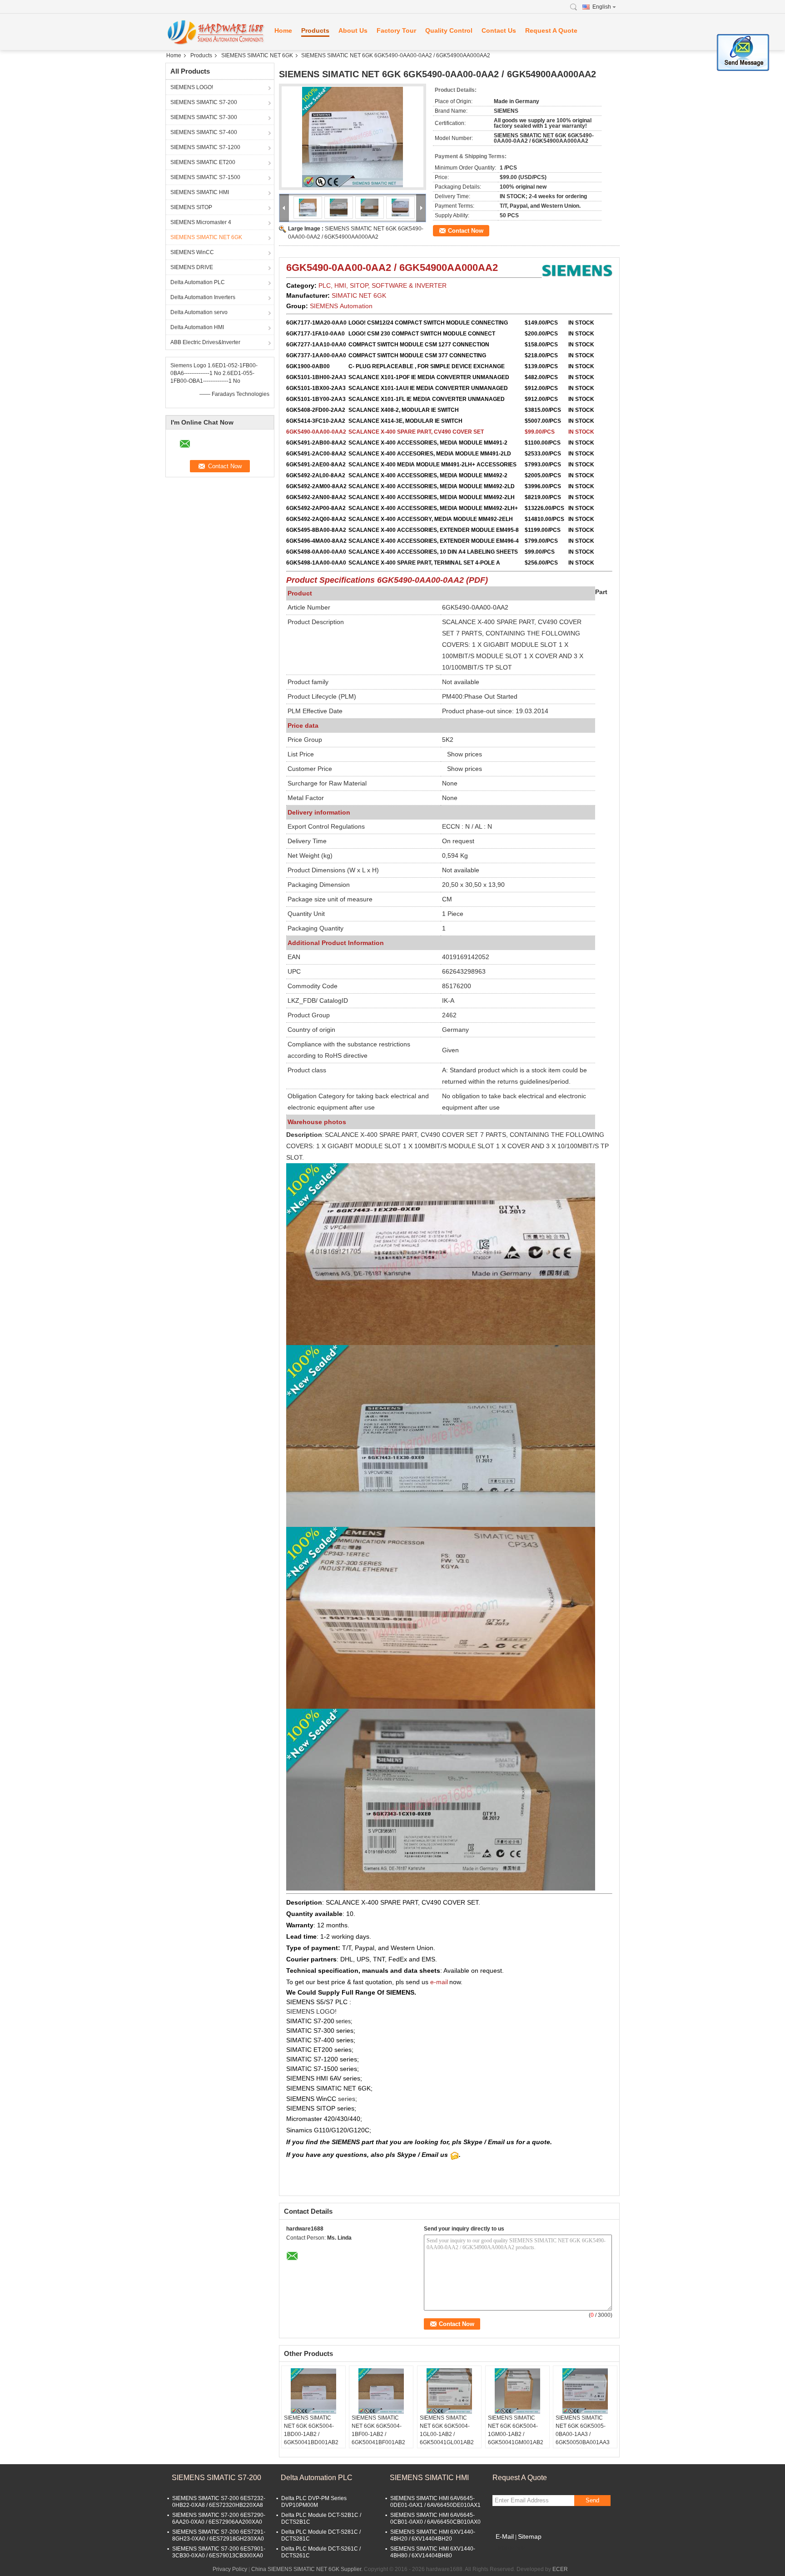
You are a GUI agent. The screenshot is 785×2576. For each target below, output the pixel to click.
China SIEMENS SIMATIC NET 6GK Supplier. (308, 2569)
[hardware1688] (215, 32)
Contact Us (499, 30)
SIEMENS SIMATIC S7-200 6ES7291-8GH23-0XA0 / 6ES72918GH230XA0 (219, 2535)
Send (592, 2500)
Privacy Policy (230, 2569)
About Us (353, 30)
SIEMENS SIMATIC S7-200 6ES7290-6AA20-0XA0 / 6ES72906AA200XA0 (219, 2518)
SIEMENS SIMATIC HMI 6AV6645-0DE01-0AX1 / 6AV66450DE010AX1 (435, 2502)
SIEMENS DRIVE (192, 267)
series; (343, 2021)
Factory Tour (396, 30)
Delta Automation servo (199, 312)
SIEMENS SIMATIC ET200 (203, 162)
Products (315, 30)
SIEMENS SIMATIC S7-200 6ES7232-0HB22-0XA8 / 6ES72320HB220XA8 (219, 2502)
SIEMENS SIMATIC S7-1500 (205, 177)
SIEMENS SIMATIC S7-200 (204, 102)
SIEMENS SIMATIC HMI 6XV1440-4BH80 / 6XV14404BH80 (433, 2552)
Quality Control (449, 30)
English (602, 7)
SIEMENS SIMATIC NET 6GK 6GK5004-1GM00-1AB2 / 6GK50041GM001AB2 (516, 2430)
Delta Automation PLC (198, 282)
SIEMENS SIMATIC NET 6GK (257, 55)
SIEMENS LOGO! (192, 87)
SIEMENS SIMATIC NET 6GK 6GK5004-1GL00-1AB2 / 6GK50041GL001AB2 (447, 2430)
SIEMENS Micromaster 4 (201, 222)
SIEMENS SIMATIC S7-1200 (205, 147)
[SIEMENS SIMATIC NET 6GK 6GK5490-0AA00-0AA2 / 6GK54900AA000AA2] (353, 137)
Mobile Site (512, 2548)
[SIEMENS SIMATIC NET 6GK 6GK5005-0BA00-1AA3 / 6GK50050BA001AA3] (585, 2391)
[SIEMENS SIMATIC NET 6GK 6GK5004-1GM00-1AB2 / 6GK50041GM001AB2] (517, 2391)
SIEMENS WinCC (192, 252)
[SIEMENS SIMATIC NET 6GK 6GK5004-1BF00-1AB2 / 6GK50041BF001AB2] (381, 2391)
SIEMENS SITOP (191, 207)
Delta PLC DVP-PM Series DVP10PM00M (314, 2502)
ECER (560, 2569)
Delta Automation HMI (197, 327)
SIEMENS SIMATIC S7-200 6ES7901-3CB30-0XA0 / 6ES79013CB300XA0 (219, 2552)
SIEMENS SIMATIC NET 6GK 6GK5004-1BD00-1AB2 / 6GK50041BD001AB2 (311, 2430)
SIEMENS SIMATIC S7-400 (204, 132)
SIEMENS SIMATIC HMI (200, 192)
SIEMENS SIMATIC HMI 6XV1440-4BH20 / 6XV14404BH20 (433, 2535)
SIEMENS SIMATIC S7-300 (204, 117)
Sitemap (530, 2536)
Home (283, 30)
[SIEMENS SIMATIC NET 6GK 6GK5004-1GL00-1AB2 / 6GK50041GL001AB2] (449, 2391)
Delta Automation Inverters (203, 297)
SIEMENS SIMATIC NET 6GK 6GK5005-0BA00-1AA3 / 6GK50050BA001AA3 (583, 2430)
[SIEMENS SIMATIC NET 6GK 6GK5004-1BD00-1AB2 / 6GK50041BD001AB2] (313, 2391)
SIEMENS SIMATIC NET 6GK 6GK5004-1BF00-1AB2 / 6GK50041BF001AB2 (378, 2430)
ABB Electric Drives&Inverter (205, 342)
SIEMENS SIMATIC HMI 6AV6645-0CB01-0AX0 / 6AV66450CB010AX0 (435, 2518)
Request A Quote (551, 30)
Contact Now (466, 231)
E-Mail (505, 2536)
